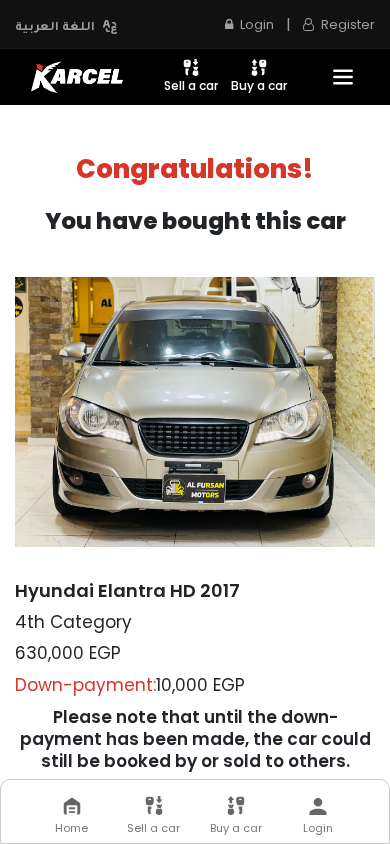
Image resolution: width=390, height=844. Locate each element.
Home (71, 828)
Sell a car (191, 85)
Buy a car (259, 85)
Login (318, 828)
